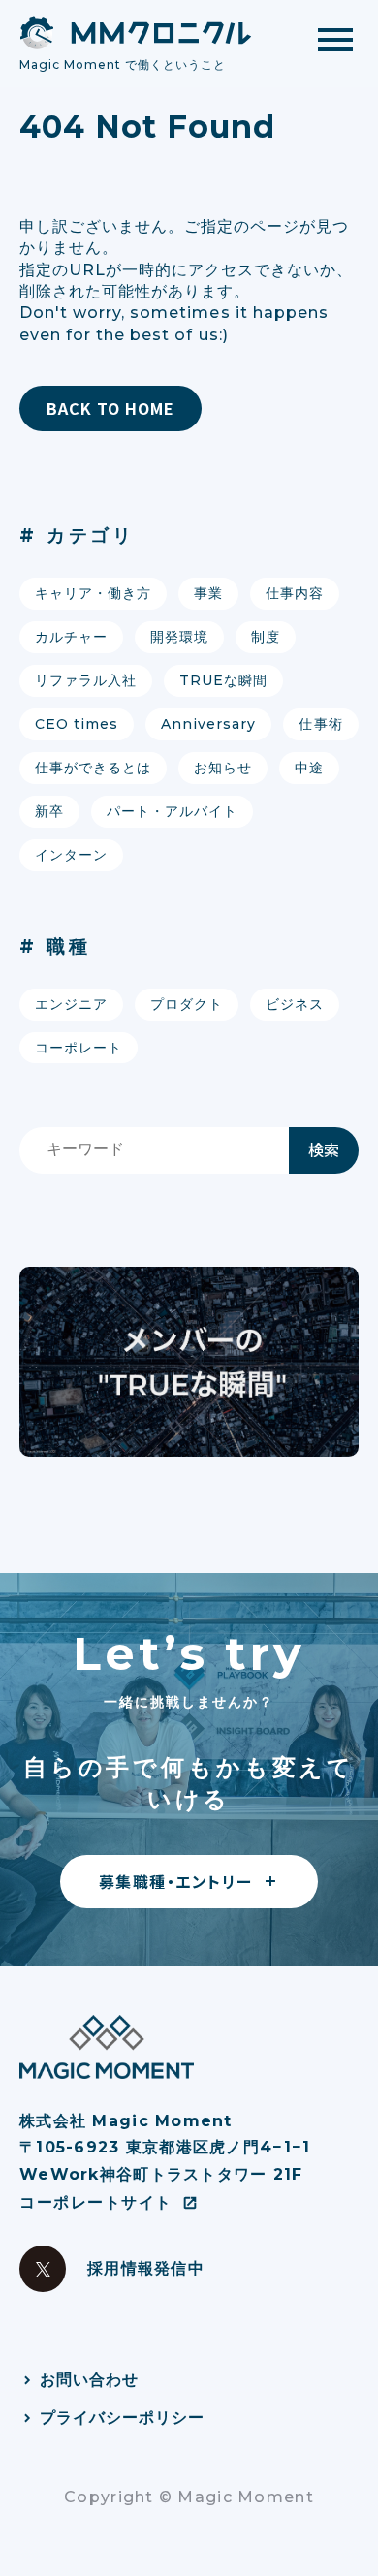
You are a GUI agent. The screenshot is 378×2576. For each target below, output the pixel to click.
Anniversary (208, 724)
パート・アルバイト (172, 811)
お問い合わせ (89, 2380)
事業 (208, 593)
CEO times (77, 724)
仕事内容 (295, 593)
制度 (266, 637)
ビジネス (295, 1004)
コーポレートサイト (96, 2202)
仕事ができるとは (93, 768)
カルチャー (71, 637)
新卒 (49, 811)
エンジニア (71, 1004)
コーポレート (79, 1048)
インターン (71, 855)
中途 (309, 768)
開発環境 (179, 637)
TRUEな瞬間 (223, 680)
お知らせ (223, 768)
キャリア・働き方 (93, 593)
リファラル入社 (86, 680)
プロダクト (187, 1004)
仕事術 (320, 724)
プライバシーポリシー (122, 2418)
